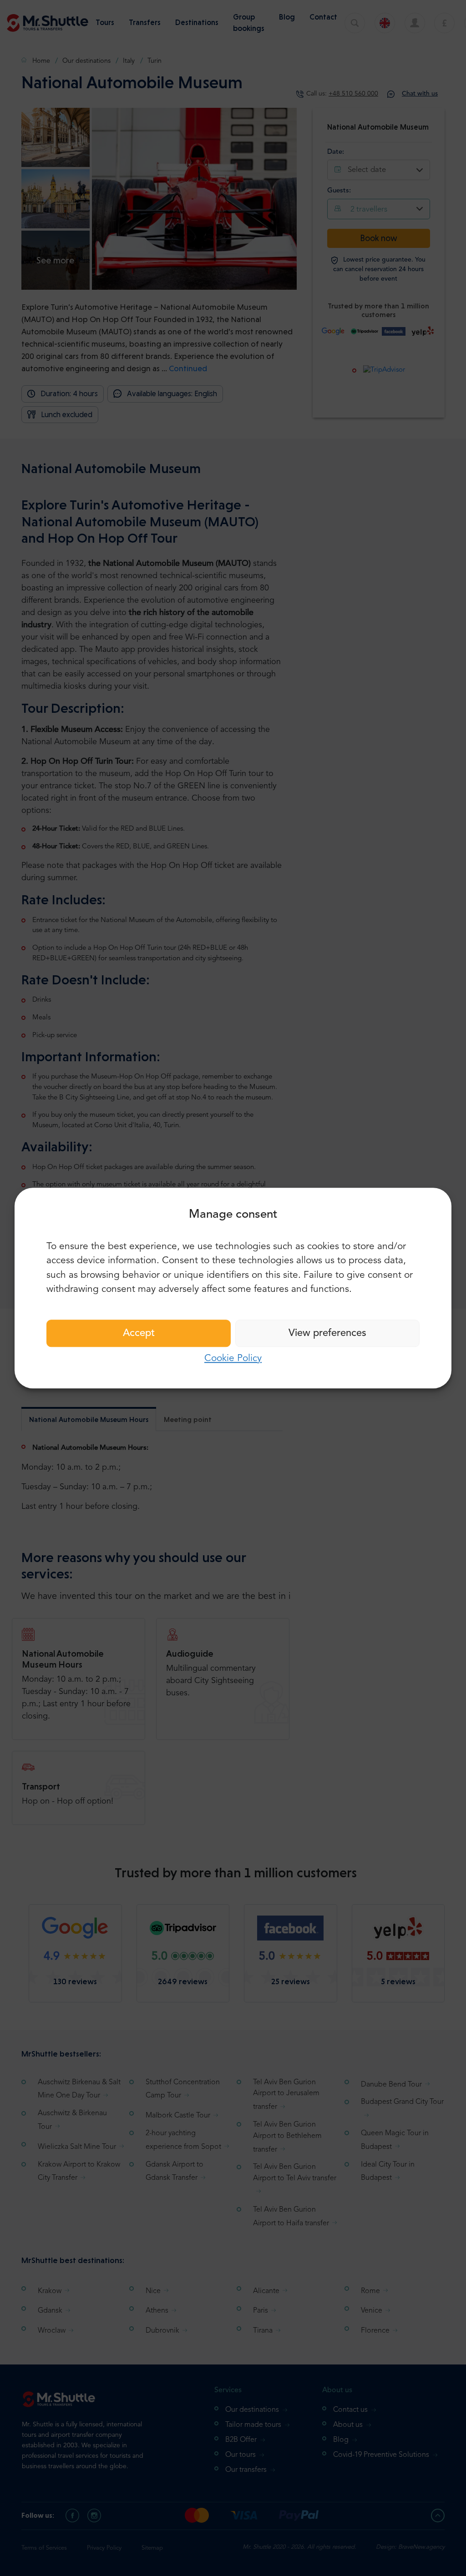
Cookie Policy (233, 1359)
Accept (139, 1333)
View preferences (327, 1333)
